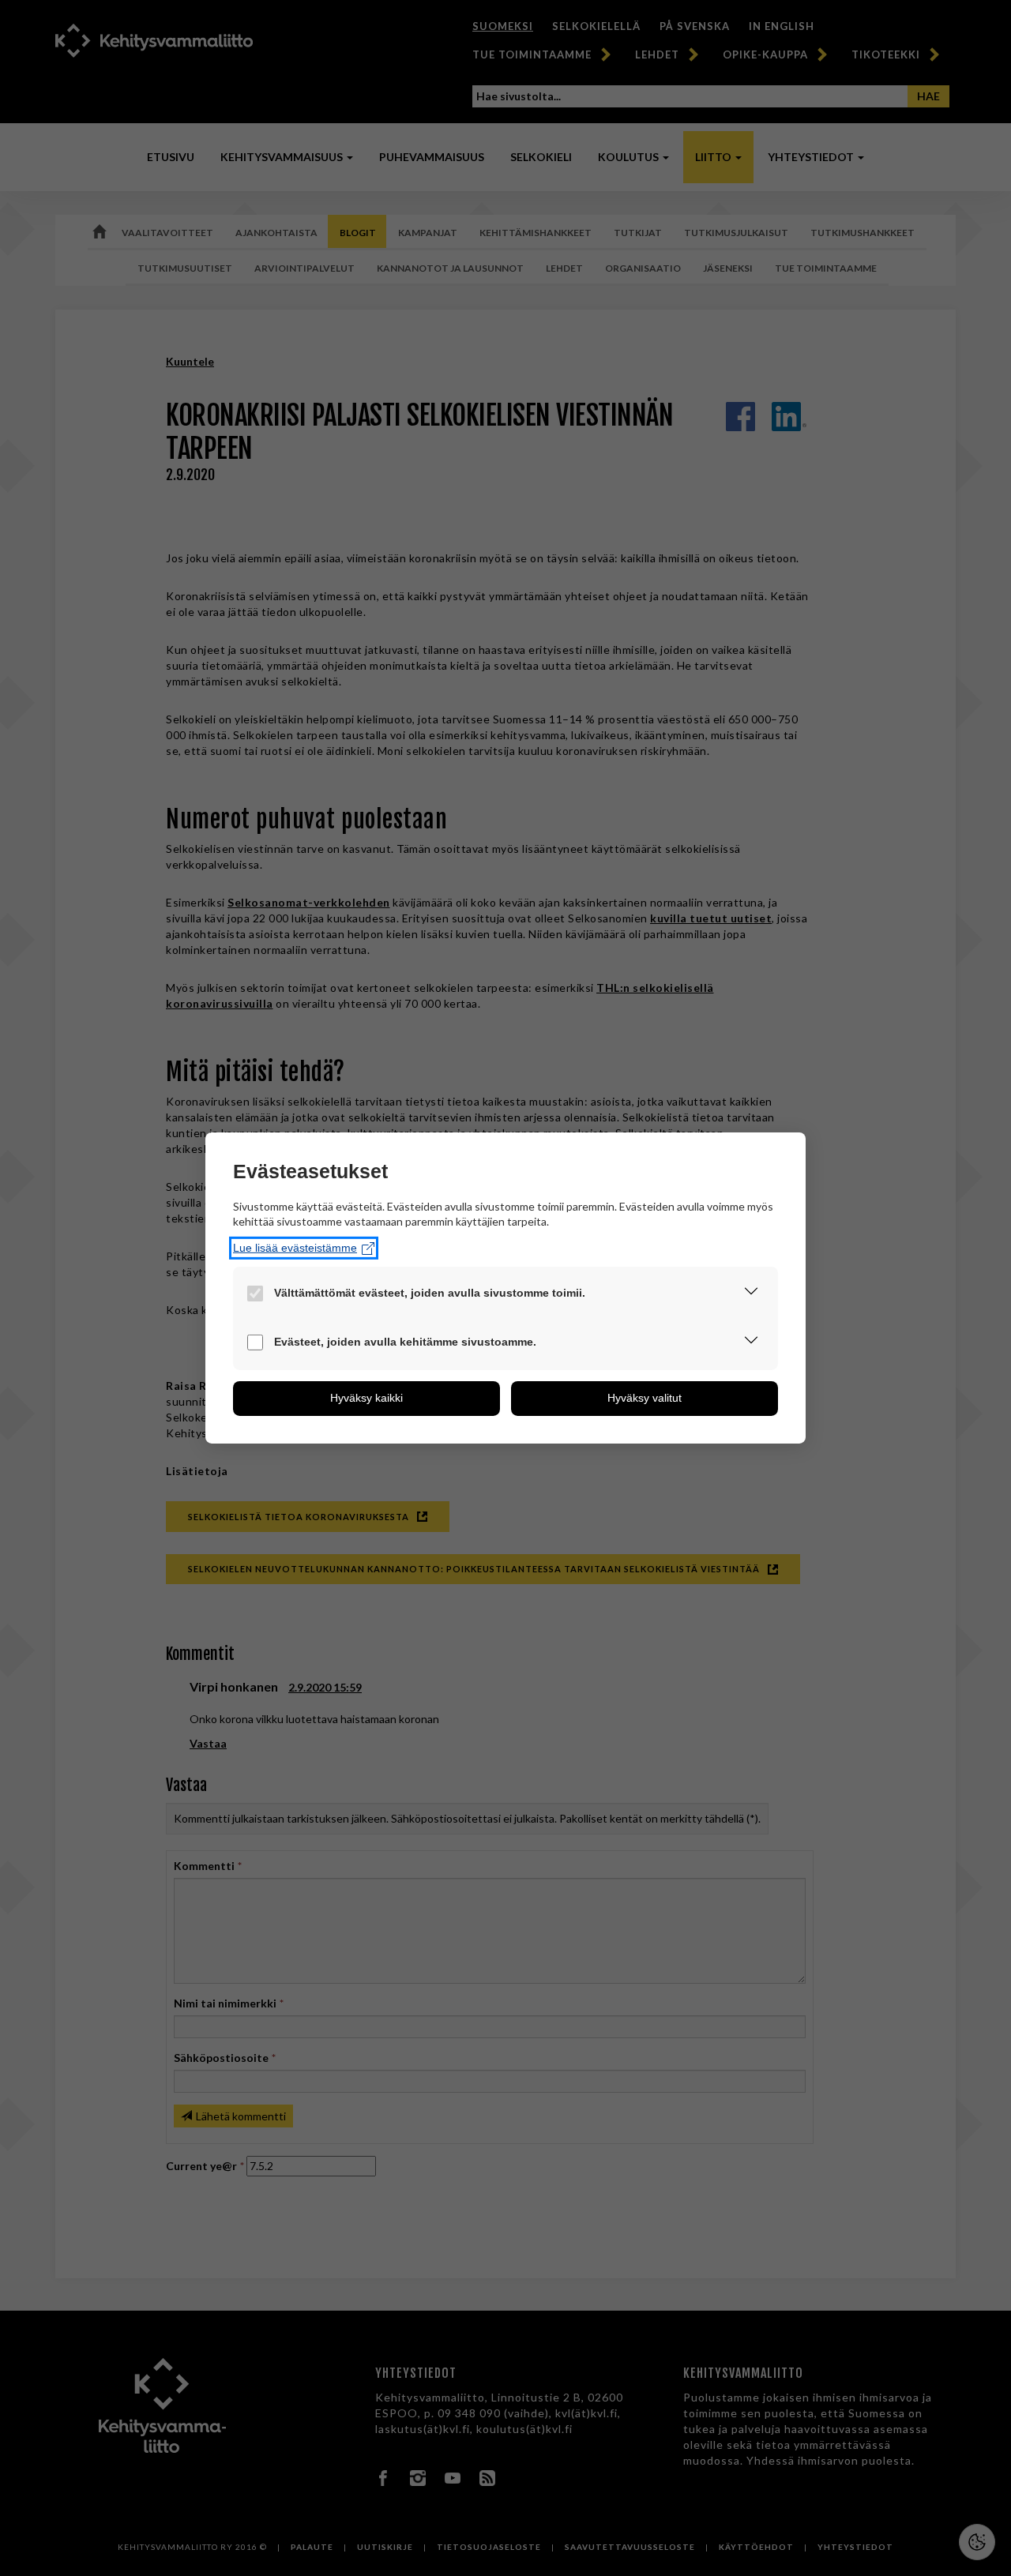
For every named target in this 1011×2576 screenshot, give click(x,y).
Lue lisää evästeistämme (295, 1248)
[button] (751, 1294)
